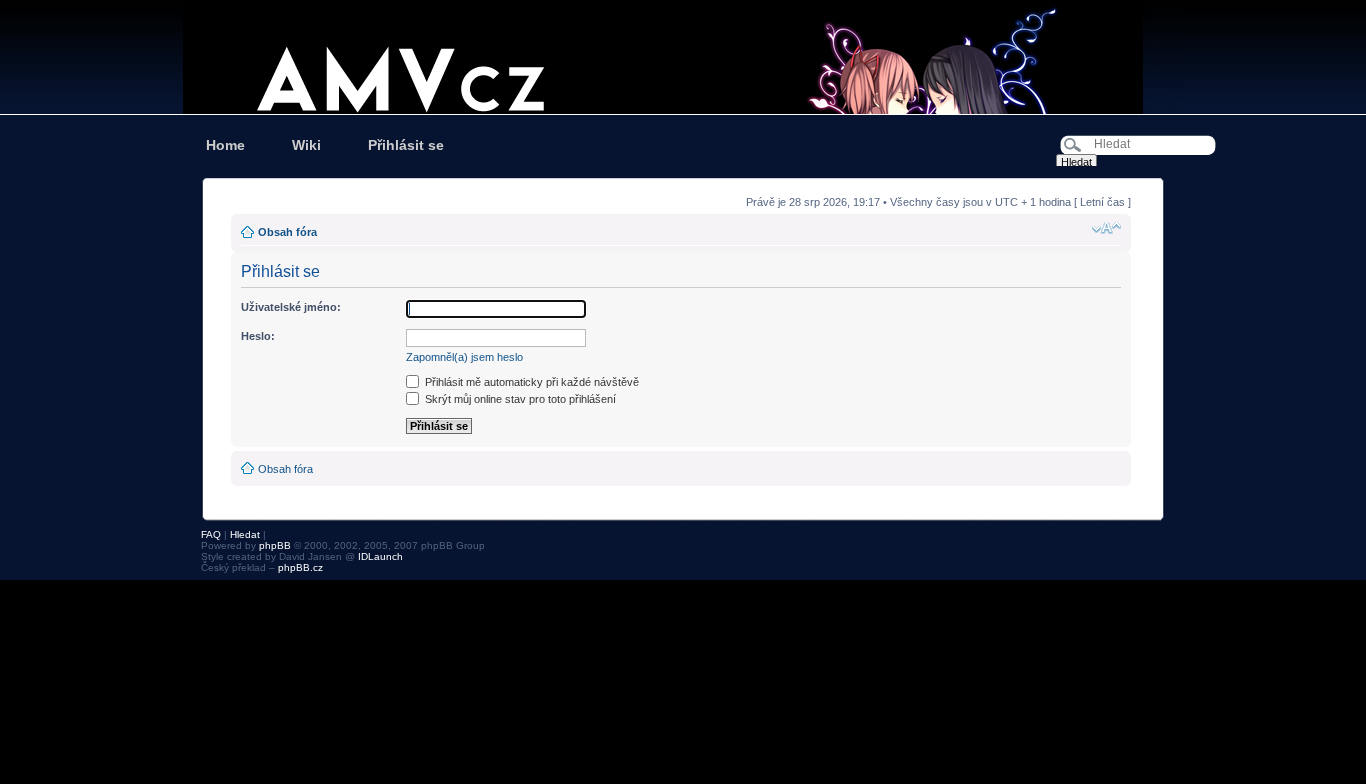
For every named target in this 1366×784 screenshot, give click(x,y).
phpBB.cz (300, 567)
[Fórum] (683, 57)
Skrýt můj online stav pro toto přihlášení (519, 399)
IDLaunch (380, 556)
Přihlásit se (406, 145)
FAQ (211, 534)
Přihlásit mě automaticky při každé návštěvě (530, 382)
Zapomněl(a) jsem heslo (464, 357)
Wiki (306, 145)
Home (225, 145)
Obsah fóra (287, 232)
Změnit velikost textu (1106, 228)
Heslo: (258, 336)
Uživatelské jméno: (291, 307)
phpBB (275, 545)
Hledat (245, 534)
